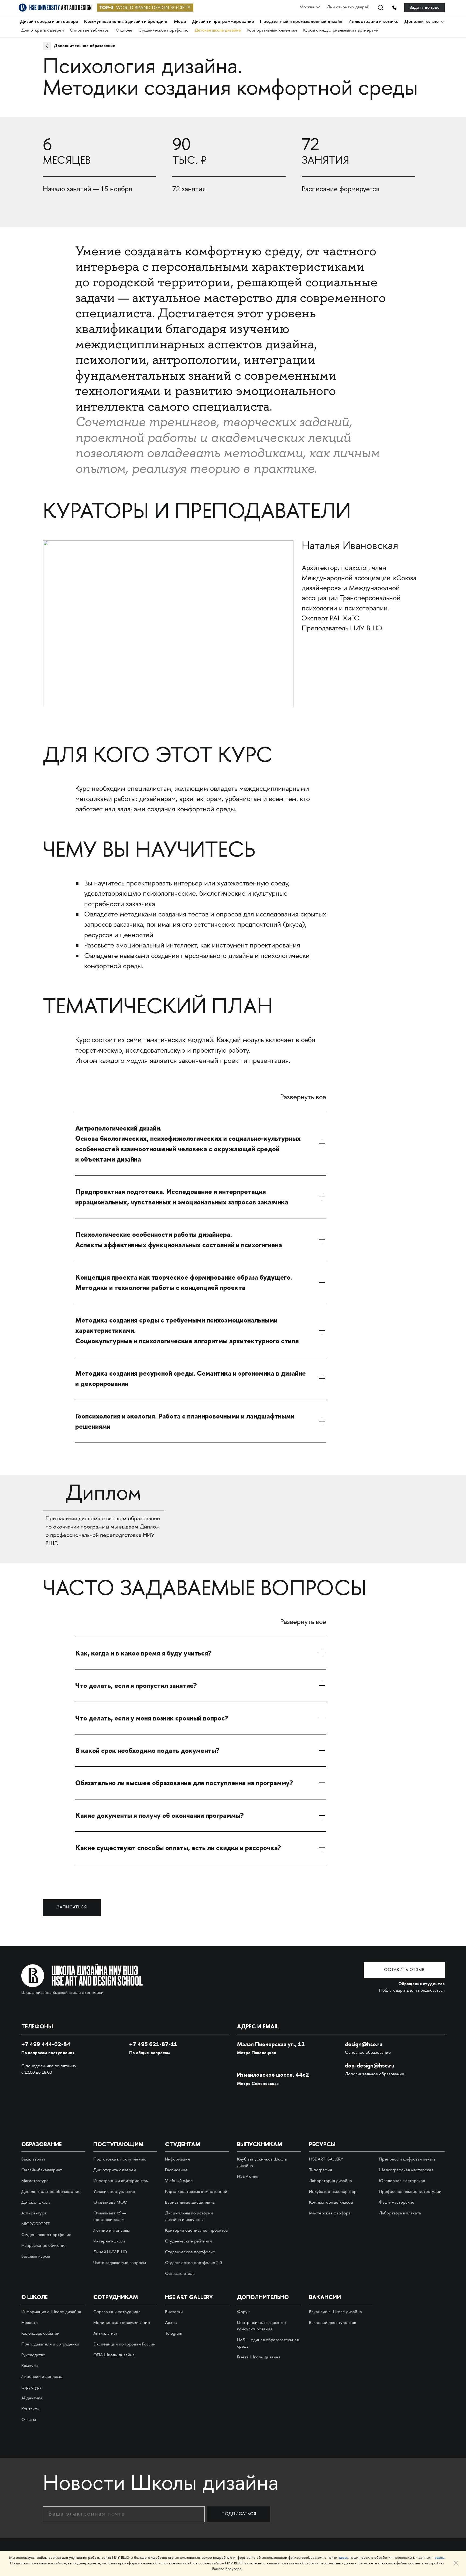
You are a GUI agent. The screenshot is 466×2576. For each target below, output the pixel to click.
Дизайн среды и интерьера (49, 21)
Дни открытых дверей (348, 7)
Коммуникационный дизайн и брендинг (126, 21)
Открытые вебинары (90, 31)
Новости (30, 2323)
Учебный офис (179, 2181)
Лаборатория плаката (400, 2213)
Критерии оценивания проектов (196, 2231)
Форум (244, 2312)
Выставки (174, 2312)
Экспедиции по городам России (124, 2345)
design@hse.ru (364, 2044)
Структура (31, 2388)
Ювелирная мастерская (402, 2181)
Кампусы (30, 2366)
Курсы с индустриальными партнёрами (341, 31)
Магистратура (35, 2181)
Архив (171, 2323)
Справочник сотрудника (117, 2312)
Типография (321, 2170)
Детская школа (36, 2203)
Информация (177, 2160)
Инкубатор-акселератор (333, 2192)
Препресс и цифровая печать (407, 2160)
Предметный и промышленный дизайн (301, 21)
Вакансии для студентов (333, 2323)
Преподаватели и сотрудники (50, 2345)
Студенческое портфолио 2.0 (193, 2263)
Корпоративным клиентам (272, 31)
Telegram (174, 2334)
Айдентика (32, 2398)
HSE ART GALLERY (326, 2160)
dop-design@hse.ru (370, 2065)
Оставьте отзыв (180, 2274)
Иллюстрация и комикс (373, 21)
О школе (124, 31)
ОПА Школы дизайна (114, 2355)
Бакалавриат (33, 2160)
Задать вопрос (425, 7)
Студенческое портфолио (163, 31)
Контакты (30, 2409)
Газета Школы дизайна (259, 2357)
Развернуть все (303, 1098)
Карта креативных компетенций (196, 2192)
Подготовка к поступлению (120, 2160)
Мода (180, 21)
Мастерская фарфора (330, 2213)
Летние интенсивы (112, 2231)
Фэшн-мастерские (397, 2203)
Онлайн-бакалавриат (42, 2170)
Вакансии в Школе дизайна (335, 2312)
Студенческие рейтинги (189, 2242)
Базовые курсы (36, 2257)
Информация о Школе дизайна (51, 2312)
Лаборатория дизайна (330, 2181)
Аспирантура (34, 2213)
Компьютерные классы (331, 2203)
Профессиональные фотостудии (410, 2192)
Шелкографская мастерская (406, 2170)
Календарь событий (40, 2334)
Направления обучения (44, 2246)
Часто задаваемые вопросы (120, 2263)
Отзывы (29, 2420)
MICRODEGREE (35, 2224)
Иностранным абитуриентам (121, 2181)
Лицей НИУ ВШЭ (110, 2252)
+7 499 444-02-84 (46, 2044)
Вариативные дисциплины (190, 2203)
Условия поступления (114, 2192)
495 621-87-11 (153, 2044)
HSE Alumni (248, 2177)
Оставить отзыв (404, 1970)
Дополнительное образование (84, 46)
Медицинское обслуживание (122, 2323)
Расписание (176, 2170)
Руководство (33, 2355)
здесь (343, 2558)
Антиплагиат (105, 2334)
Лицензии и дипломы (42, 2377)
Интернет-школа (109, 2242)
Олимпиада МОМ (110, 2203)
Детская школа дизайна (218, 31)
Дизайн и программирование (223, 21)
